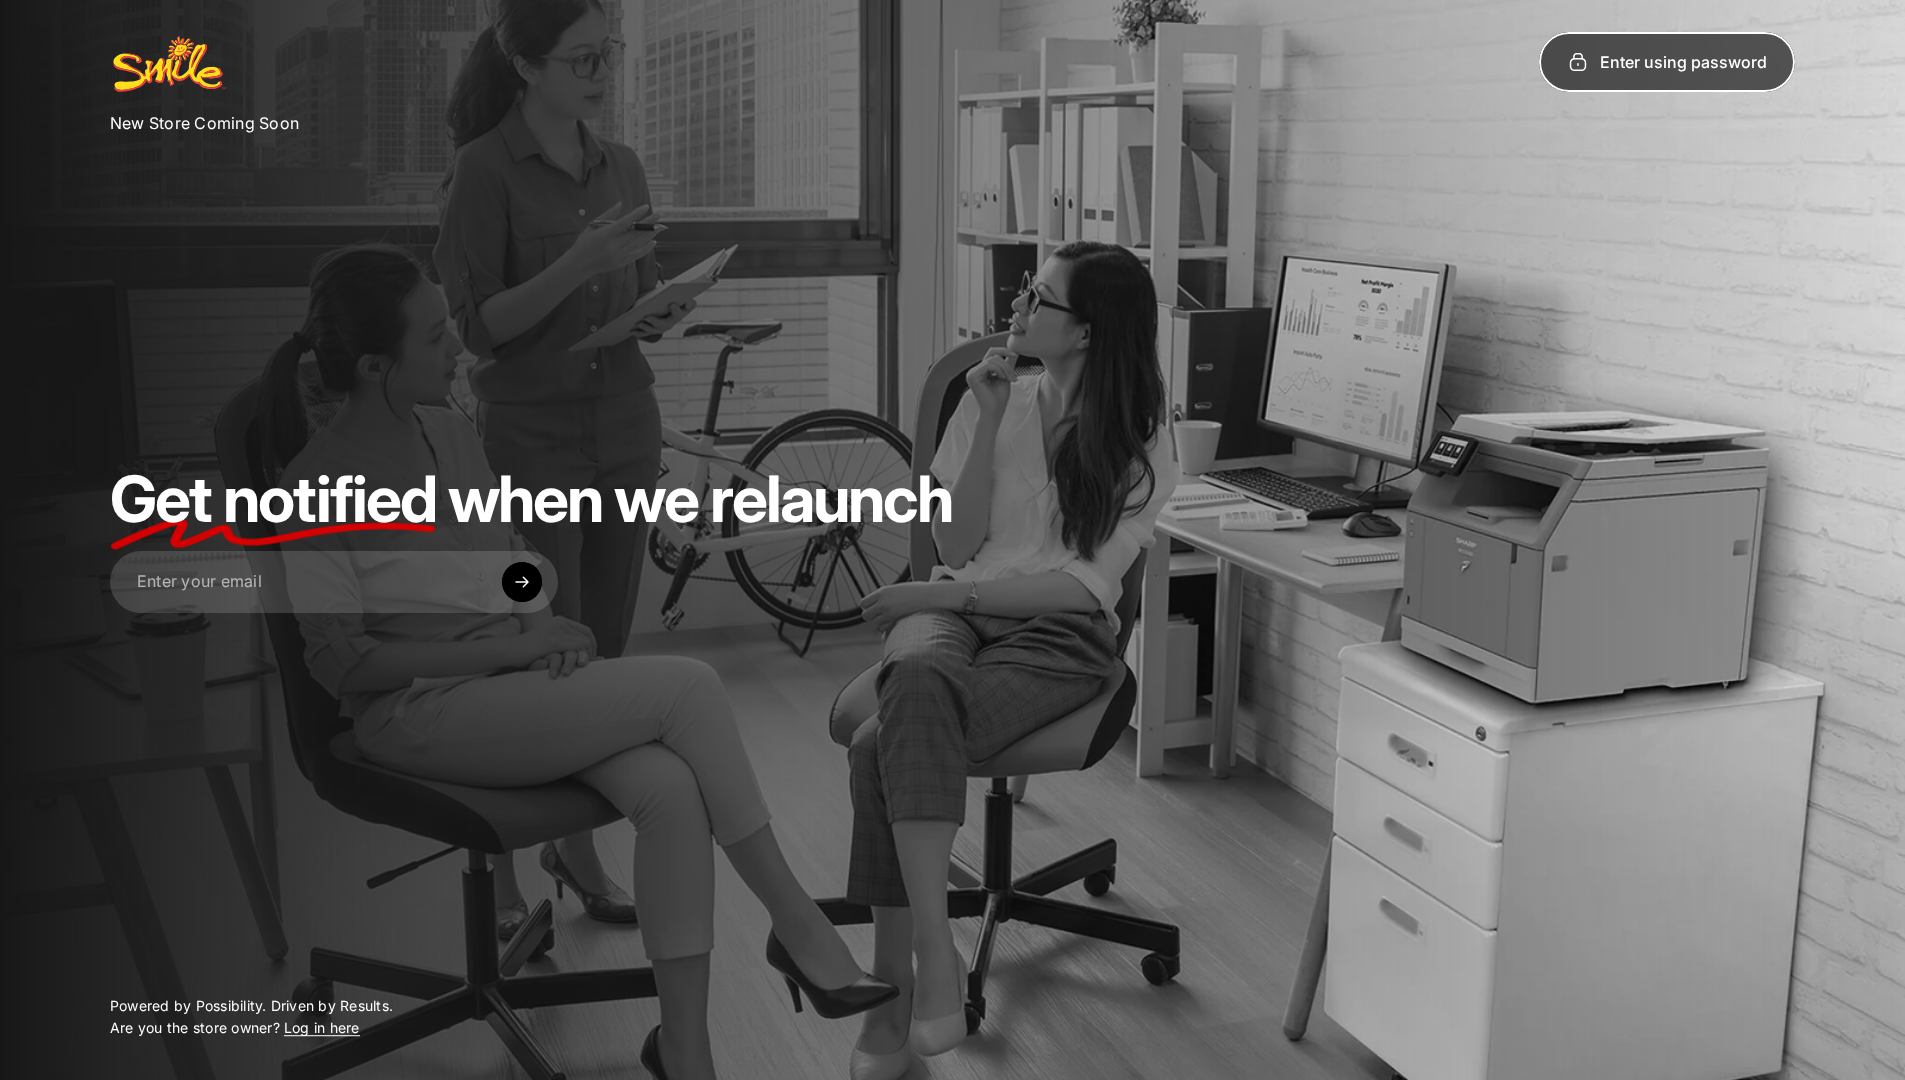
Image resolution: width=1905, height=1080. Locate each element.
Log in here (322, 1028)
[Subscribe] (522, 582)
